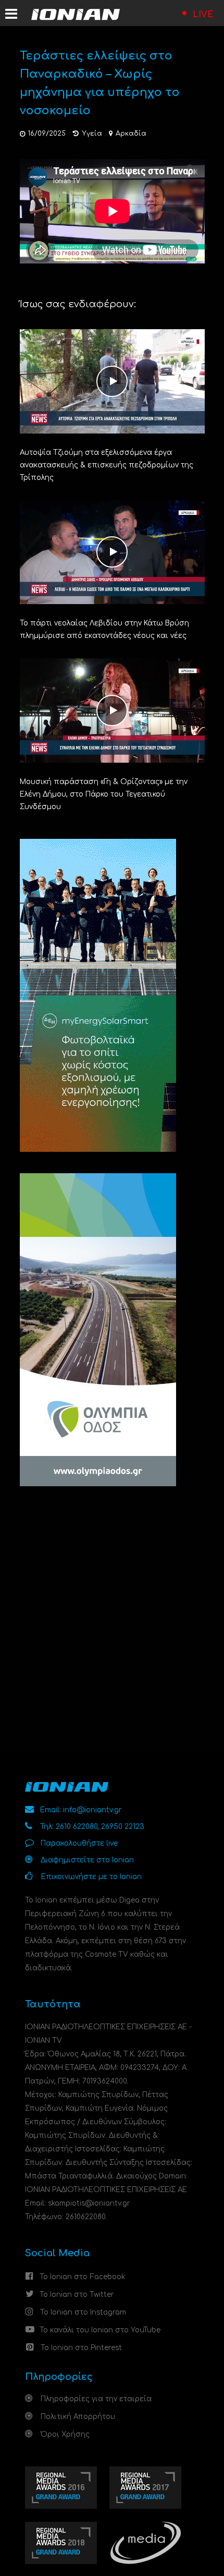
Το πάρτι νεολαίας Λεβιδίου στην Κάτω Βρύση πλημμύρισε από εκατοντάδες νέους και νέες (104, 629)
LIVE (203, 15)
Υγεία (92, 134)
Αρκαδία (131, 134)
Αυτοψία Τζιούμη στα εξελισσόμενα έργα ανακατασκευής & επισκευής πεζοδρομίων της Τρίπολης (107, 465)
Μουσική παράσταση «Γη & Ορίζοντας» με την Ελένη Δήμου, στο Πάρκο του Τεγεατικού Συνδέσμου (104, 794)
